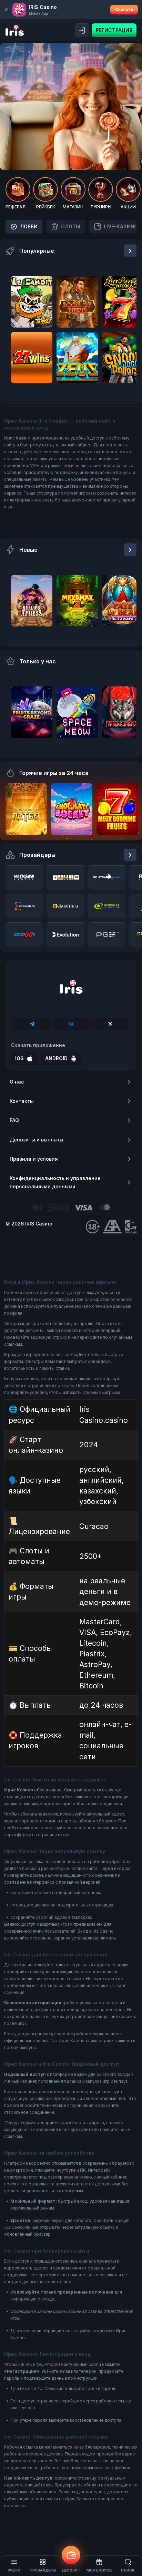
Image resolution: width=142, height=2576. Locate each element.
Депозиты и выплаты (37, 1140)
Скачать (124, 9)
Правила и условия (34, 1159)
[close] (6, 10)
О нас (17, 1082)
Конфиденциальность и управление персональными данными (55, 1182)
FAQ (14, 1120)
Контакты (22, 1101)
